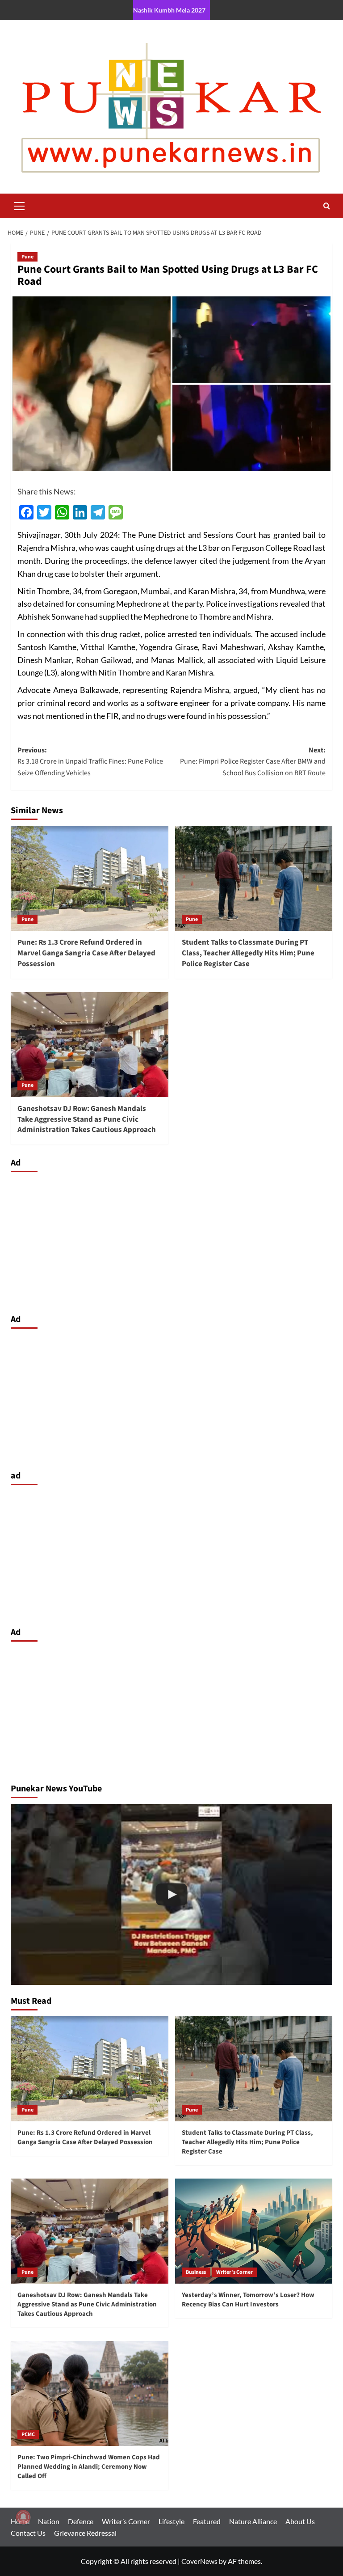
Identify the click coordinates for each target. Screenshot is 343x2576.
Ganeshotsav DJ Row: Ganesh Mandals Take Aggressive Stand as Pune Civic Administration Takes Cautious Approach (87, 1119)
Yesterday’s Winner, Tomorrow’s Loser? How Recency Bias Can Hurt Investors (248, 2300)
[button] (20, 205)
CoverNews (199, 2561)
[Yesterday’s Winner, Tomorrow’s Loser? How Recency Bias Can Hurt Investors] (254, 2231)
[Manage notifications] (23, 2517)
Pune (27, 257)
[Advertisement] (171, 1241)
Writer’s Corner (126, 2521)
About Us (300, 2521)
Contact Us (28, 2533)
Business (196, 2272)
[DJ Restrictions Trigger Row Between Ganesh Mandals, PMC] (171, 1894)
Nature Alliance (253, 2521)
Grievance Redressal (85, 2533)
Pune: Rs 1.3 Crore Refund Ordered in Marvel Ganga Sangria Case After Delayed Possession (86, 953)
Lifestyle (171, 2521)
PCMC (28, 2435)
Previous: (90, 762)
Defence (81, 2521)
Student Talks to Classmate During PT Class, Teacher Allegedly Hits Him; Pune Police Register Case (248, 953)
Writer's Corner (234, 2272)
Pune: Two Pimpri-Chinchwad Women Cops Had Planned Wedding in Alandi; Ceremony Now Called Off (89, 2467)
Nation (49, 2521)
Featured (207, 2521)
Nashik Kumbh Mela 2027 (169, 10)
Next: (253, 762)
